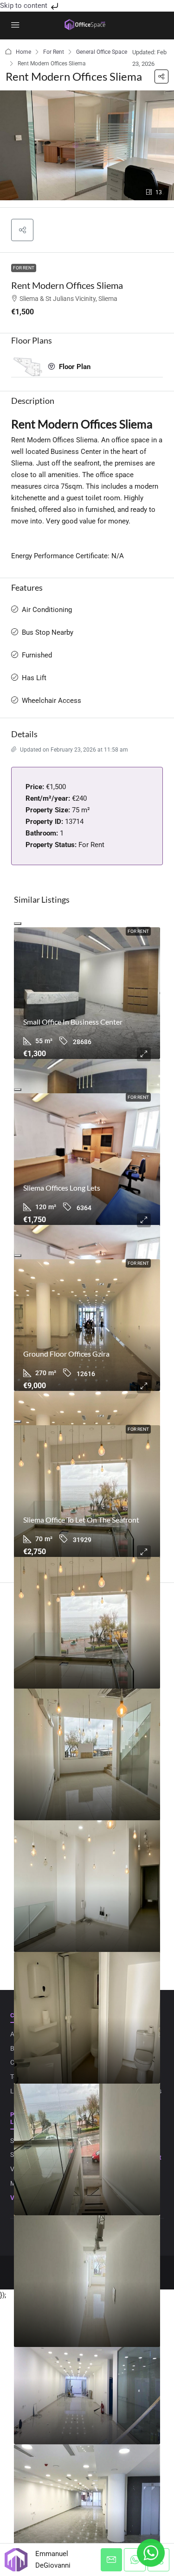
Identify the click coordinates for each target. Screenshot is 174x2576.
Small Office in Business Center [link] (73, 1022)
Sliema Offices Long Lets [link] (62, 1188)
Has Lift (34, 678)
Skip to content (25, 6)
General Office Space (102, 52)
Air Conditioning (47, 610)
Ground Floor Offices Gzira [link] (66, 1354)
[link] (87, 993)
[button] (161, 77)
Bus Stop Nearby (48, 632)
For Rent (54, 52)
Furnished (37, 655)
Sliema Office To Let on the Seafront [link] (81, 1520)
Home (23, 52)
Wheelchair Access (52, 701)
